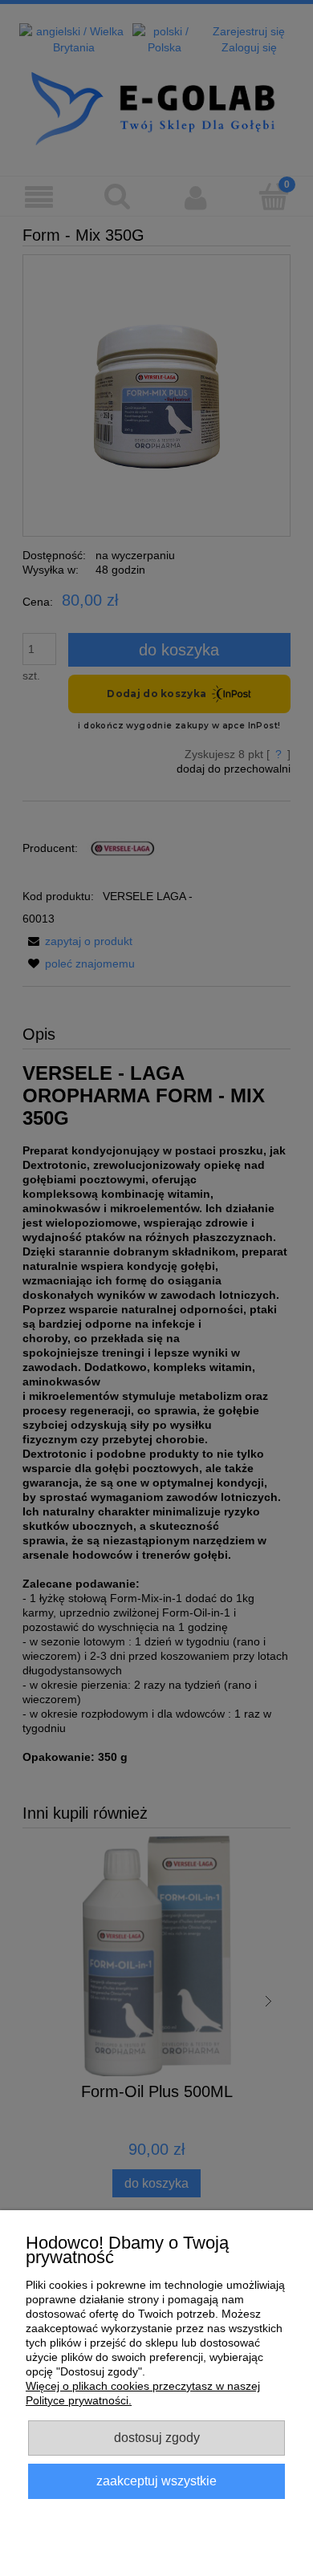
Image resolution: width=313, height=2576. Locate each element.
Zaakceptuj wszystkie (156, 2481)
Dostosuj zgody (157, 2437)
